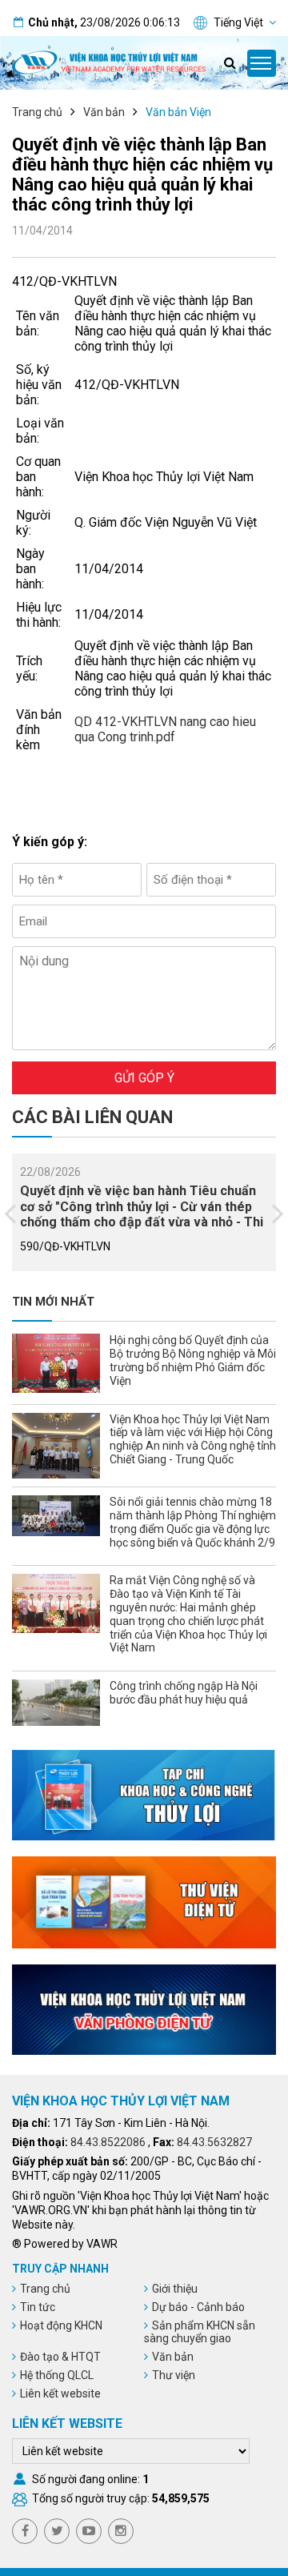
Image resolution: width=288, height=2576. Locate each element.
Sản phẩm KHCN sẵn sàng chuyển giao (200, 2332)
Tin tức (38, 2307)
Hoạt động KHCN (61, 2325)
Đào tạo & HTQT (60, 2357)
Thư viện (174, 2375)
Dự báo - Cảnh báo (198, 2307)
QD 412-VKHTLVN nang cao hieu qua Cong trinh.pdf (165, 729)
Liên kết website (60, 2393)
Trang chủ (37, 112)
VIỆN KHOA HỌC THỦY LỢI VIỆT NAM (121, 2101)
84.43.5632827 (214, 2142)
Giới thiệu (175, 2289)
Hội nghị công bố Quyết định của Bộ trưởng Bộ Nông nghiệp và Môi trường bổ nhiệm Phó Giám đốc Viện (193, 1360)
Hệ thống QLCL (57, 2375)
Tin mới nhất (53, 1302)
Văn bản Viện (178, 112)
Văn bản (104, 112)
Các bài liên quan (92, 1117)
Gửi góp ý (144, 1078)
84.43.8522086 (108, 2142)
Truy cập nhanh (60, 2269)
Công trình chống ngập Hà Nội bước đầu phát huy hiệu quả (184, 1693)
